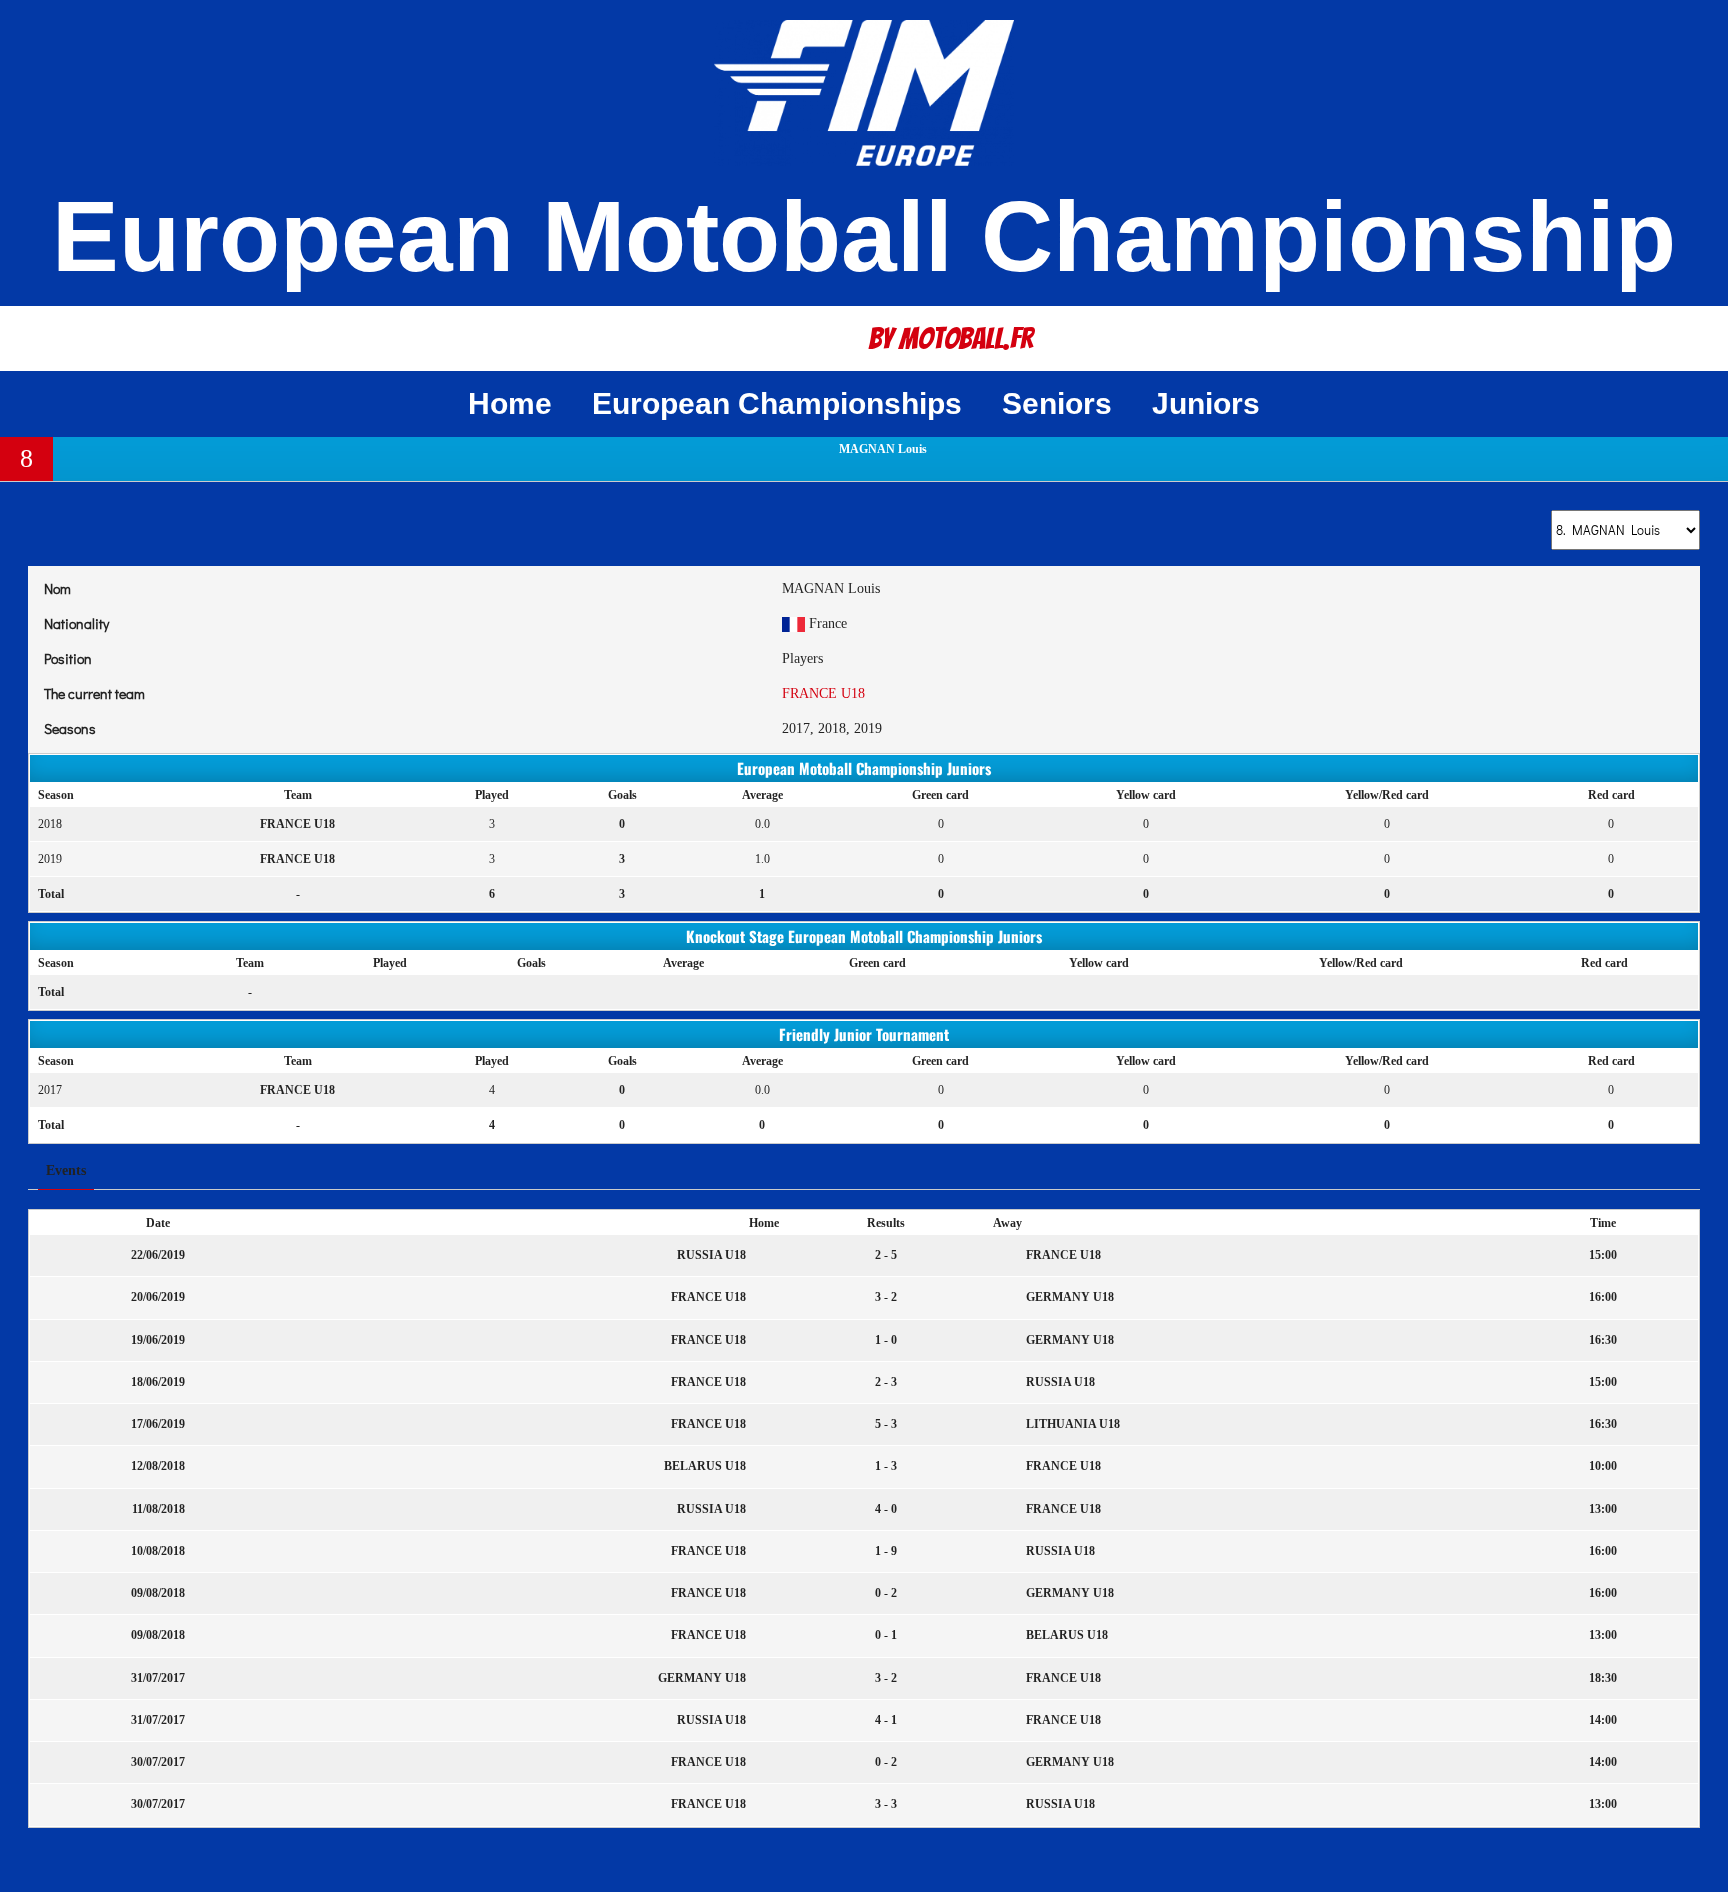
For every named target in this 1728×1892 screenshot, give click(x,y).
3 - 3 (886, 1804)
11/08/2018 (158, 1509)
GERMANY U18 (1068, 1297)
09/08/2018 (158, 1593)
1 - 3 (886, 1466)
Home (510, 403)
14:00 (1603, 1720)
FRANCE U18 (823, 693)
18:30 (1603, 1678)
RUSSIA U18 (713, 1255)
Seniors (1057, 403)
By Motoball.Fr (951, 338)
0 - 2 (886, 1593)
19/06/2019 (158, 1340)
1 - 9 (886, 1551)
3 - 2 (886, 1297)
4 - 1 (886, 1720)
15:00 (1603, 1255)
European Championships (777, 403)
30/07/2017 (158, 1762)
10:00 (1603, 1466)
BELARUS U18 (706, 1466)
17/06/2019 (158, 1424)
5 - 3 (886, 1424)
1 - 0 (886, 1340)
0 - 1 (886, 1635)
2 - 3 (886, 1382)
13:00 (1603, 1509)
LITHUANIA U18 (1071, 1424)
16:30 (1603, 1340)
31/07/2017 (158, 1678)
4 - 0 (886, 1509)
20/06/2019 (158, 1297)
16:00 (1603, 1297)
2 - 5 (886, 1255)
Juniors (1206, 403)
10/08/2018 (158, 1551)
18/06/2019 (158, 1382)
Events (66, 1170)
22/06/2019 (158, 1255)
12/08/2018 (158, 1466)
